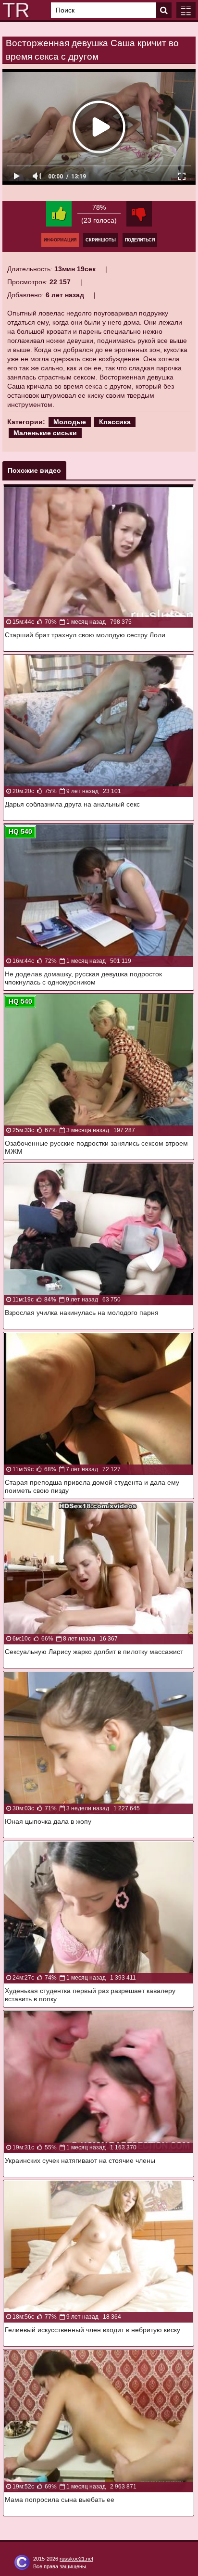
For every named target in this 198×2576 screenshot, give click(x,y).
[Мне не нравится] (139, 214)
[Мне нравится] (59, 214)
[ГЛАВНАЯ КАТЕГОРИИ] (186, 10)
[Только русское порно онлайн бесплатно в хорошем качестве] (14, 10)
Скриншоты (101, 240)
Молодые (70, 422)
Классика (115, 422)
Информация (60, 240)
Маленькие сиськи (45, 433)
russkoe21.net (76, 2559)
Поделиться (140, 240)
